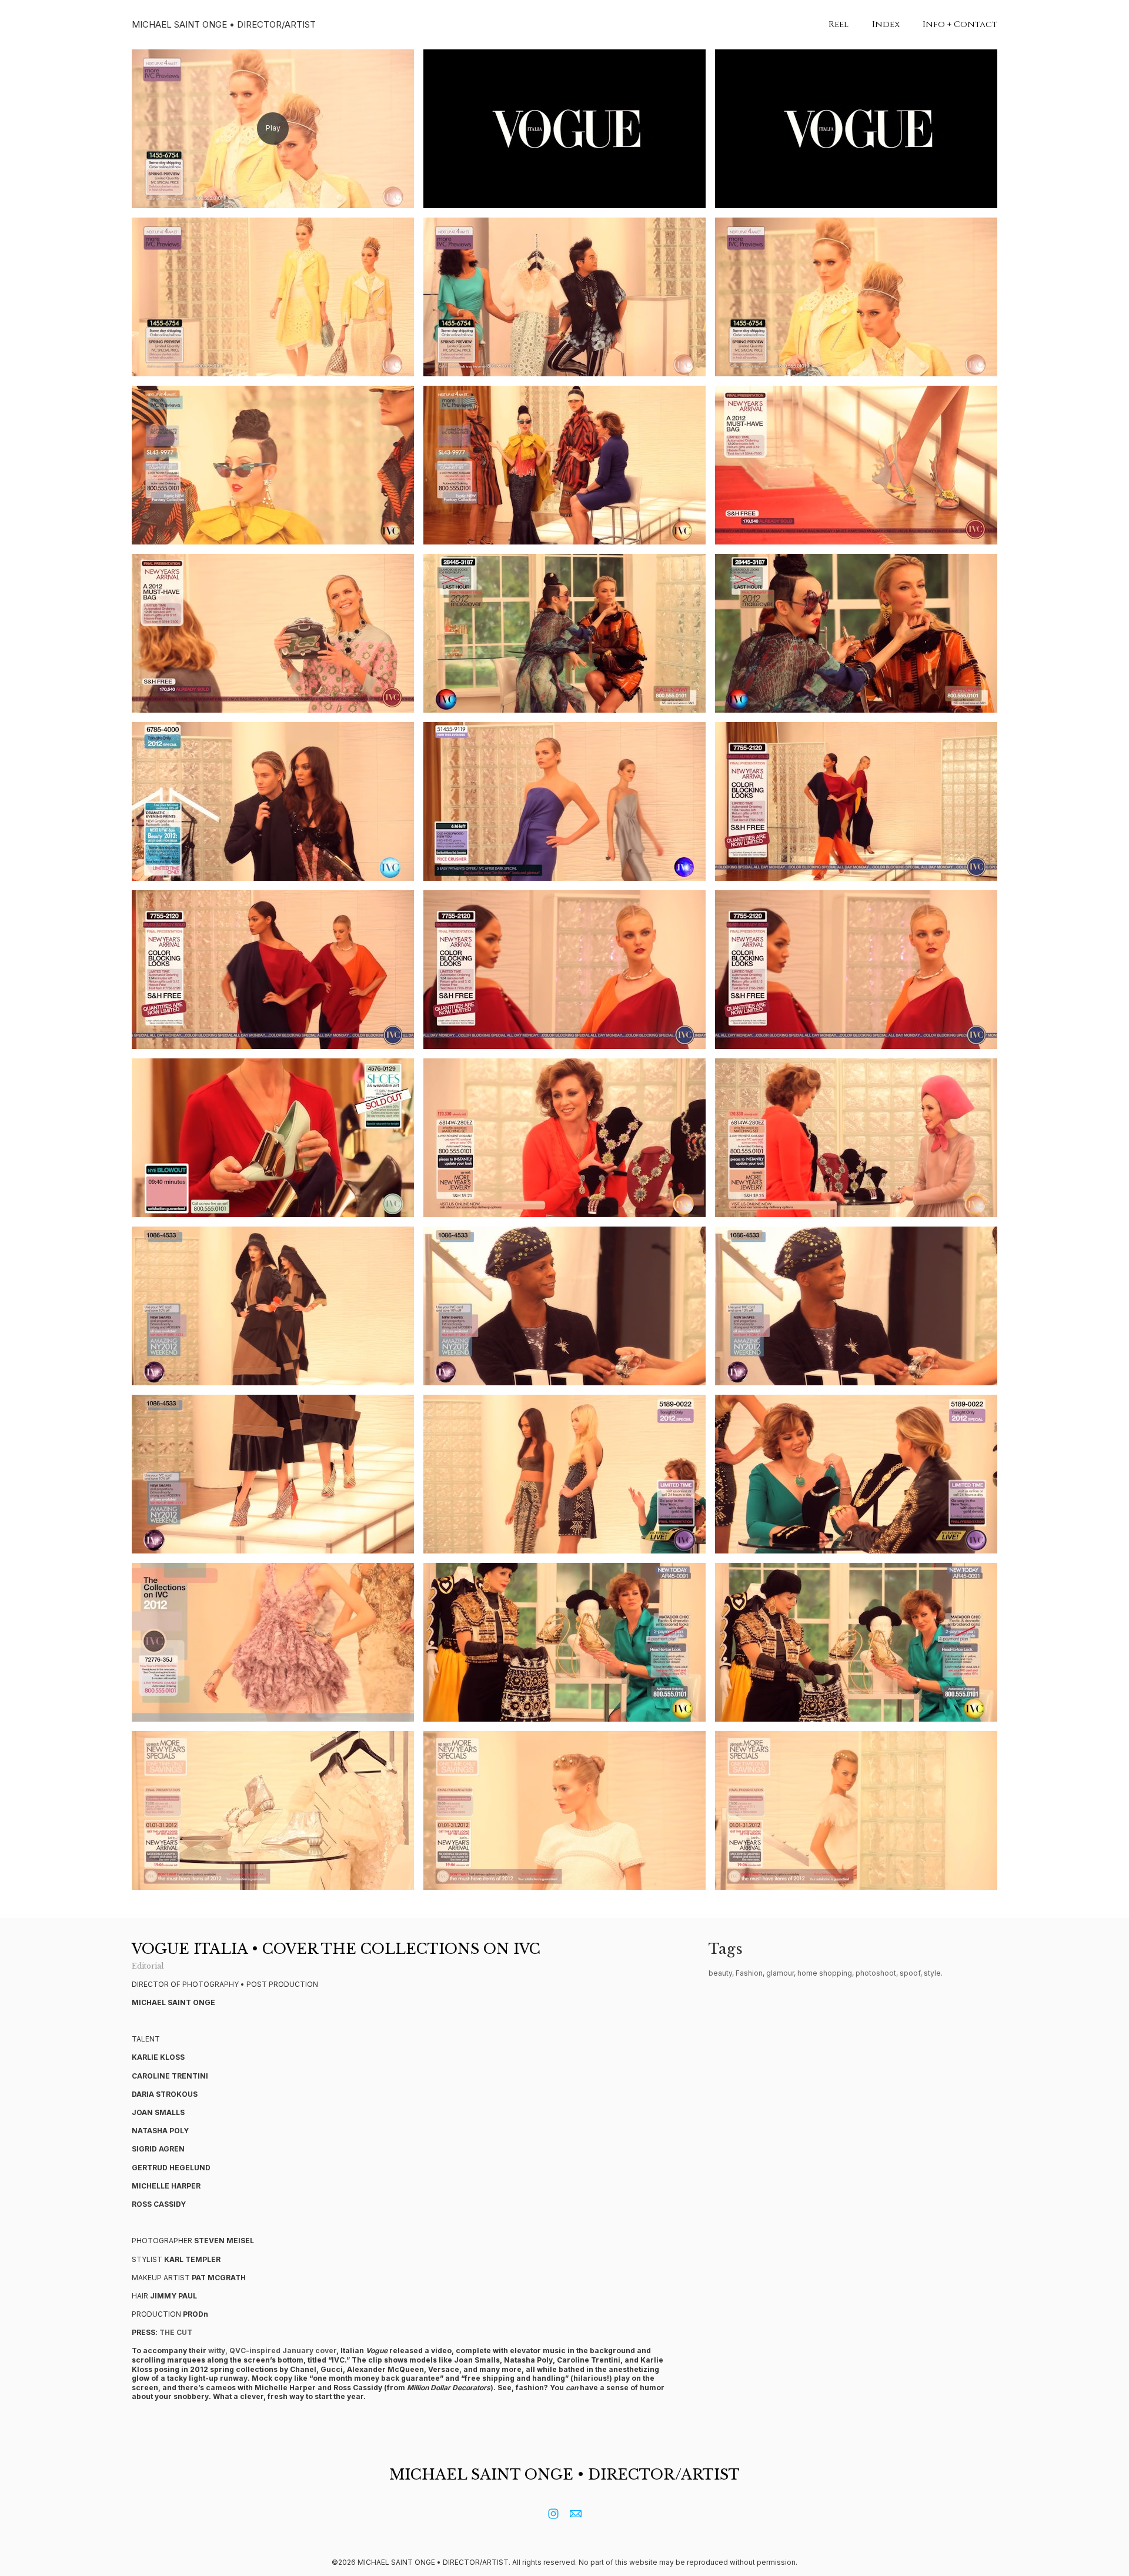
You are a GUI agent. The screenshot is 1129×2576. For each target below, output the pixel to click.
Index (886, 24)
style (932, 1973)
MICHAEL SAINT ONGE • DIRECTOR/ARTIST (564, 2475)
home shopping (825, 1973)
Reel (839, 24)
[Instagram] (553, 2514)
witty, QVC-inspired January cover (272, 2351)
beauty (720, 1973)
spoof (910, 1973)
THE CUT (176, 2332)
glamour (780, 1973)
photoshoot (876, 1973)
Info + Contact (960, 24)
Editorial (148, 1966)
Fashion (749, 1973)
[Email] (576, 2514)
